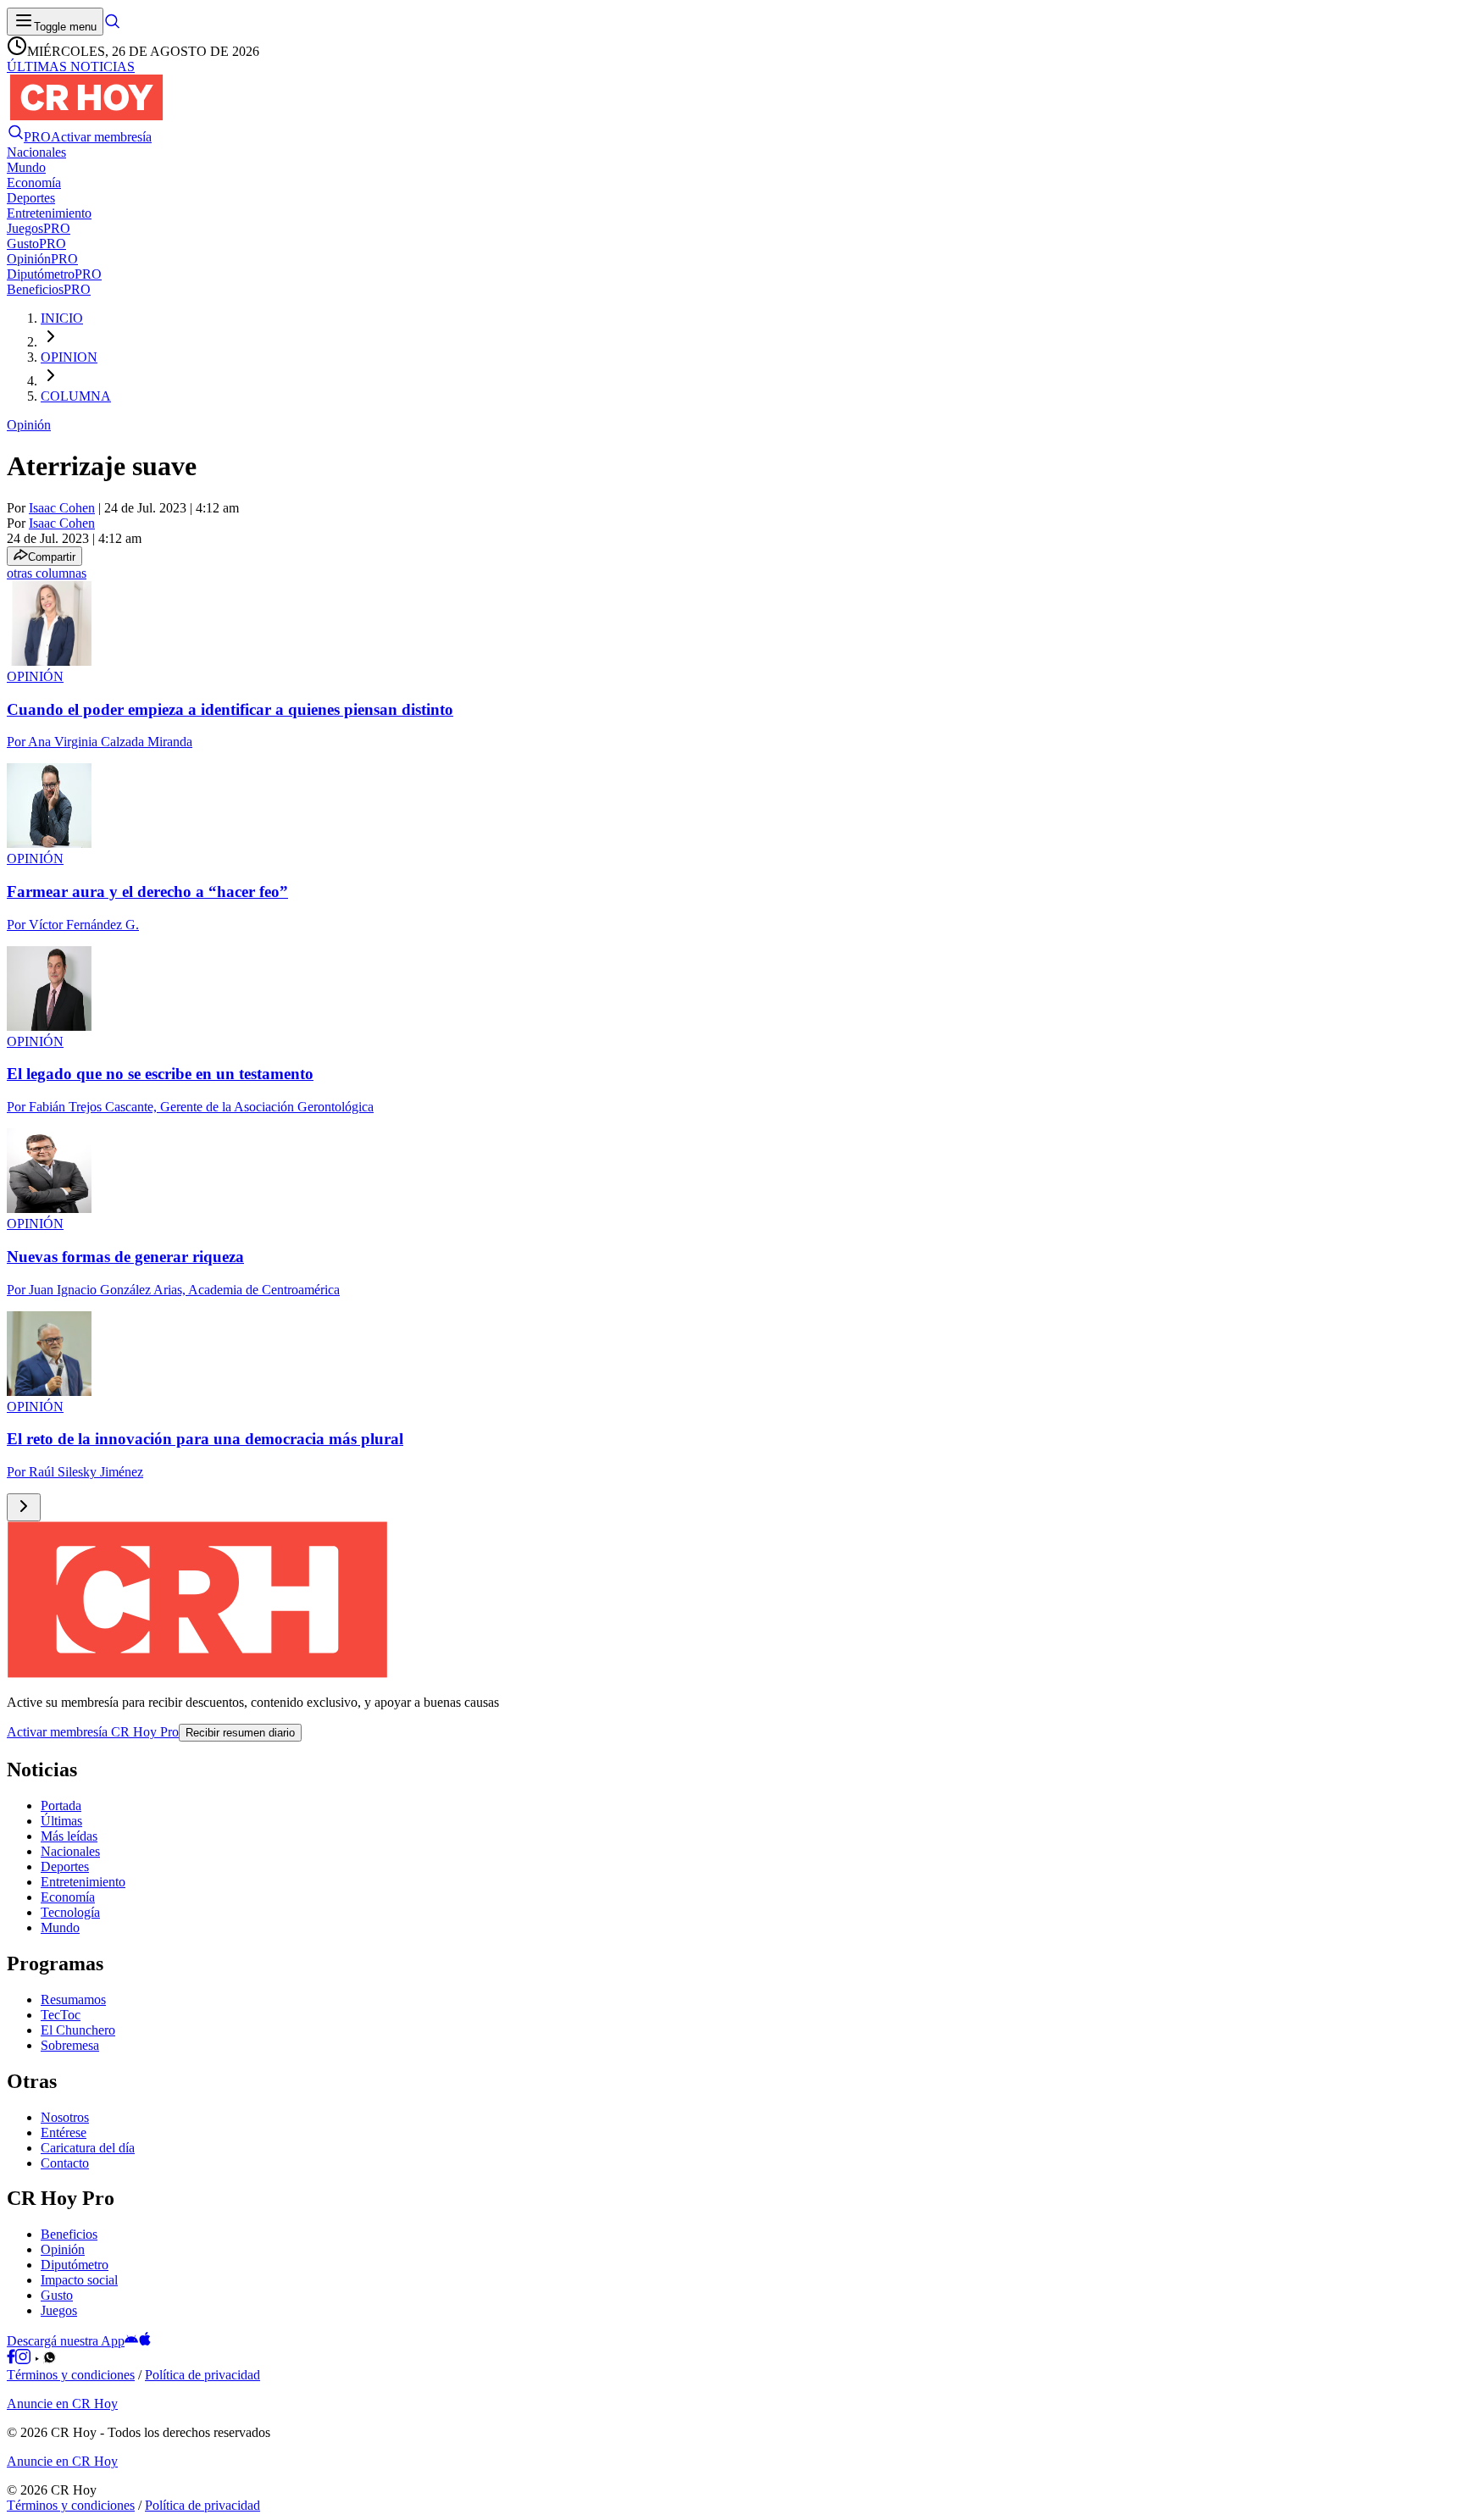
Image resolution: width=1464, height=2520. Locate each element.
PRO (37, 137)
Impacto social (79, 2280)
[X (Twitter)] (62, 2359)
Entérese (64, 2132)
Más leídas (69, 1836)
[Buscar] (112, 26)
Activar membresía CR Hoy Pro (93, 1732)
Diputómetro (75, 2265)
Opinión (29, 425)
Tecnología (70, 1912)
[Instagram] (23, 2359)
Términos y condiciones (71, 2375)
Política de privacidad (202, 2375)
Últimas (61, 1821)
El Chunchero (78, 2030)
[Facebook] (11, 2359)
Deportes (65, 1866)
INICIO (62, 318)
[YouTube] (37, 2359)
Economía (68, 1897)
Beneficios (69, 2234)
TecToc (61, 2015)
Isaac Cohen (62, 508)
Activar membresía (101, 137)
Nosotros (65, 2117)
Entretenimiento (83, 1882)
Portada (61, 1806)
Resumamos (73, 1999)
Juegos (59, 2310)
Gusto (57, 2295)
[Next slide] (24, 1507)
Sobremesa (70, 2045)
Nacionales (70, 1851)
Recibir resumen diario (240, 1733)
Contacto (65, 2163)
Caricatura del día (88, 2148)
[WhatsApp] (50, 2359)
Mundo (60, 1927)
